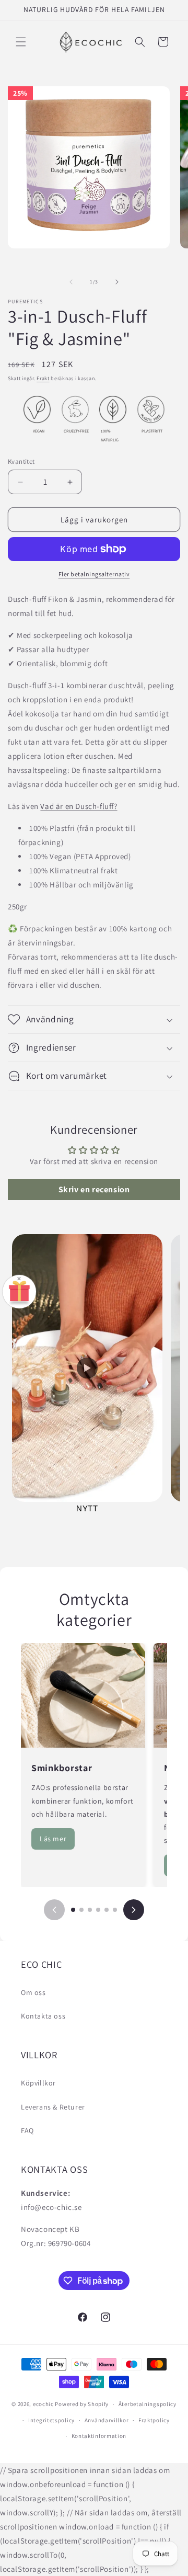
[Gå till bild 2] (81, 1910)
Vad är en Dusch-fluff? (79, 806)
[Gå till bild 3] (90, 1910)
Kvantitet (21, 461)
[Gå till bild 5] (107, 1910)
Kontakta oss (43, 2016)
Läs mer (53, 1839)
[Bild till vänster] (71, 282)
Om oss (33, 1992)
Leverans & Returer (53, 2107)
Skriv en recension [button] (94, 1189)
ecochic (43, 2404)
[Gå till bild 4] (98, 1910)
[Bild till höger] (117, 282)
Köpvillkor (38, 2083)
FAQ (27, 2130)
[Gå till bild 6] (115, 1910)
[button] (21, 42)
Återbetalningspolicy (148, 2404)
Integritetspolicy (51, 2420)
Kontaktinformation (99, 2436)
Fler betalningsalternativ (94, 574)
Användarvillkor (107, 2420)
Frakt (43, 378)
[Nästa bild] (134, 1910)
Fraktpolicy (154, 2420)
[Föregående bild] (54, 1910)
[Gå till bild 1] (73, 1910)
